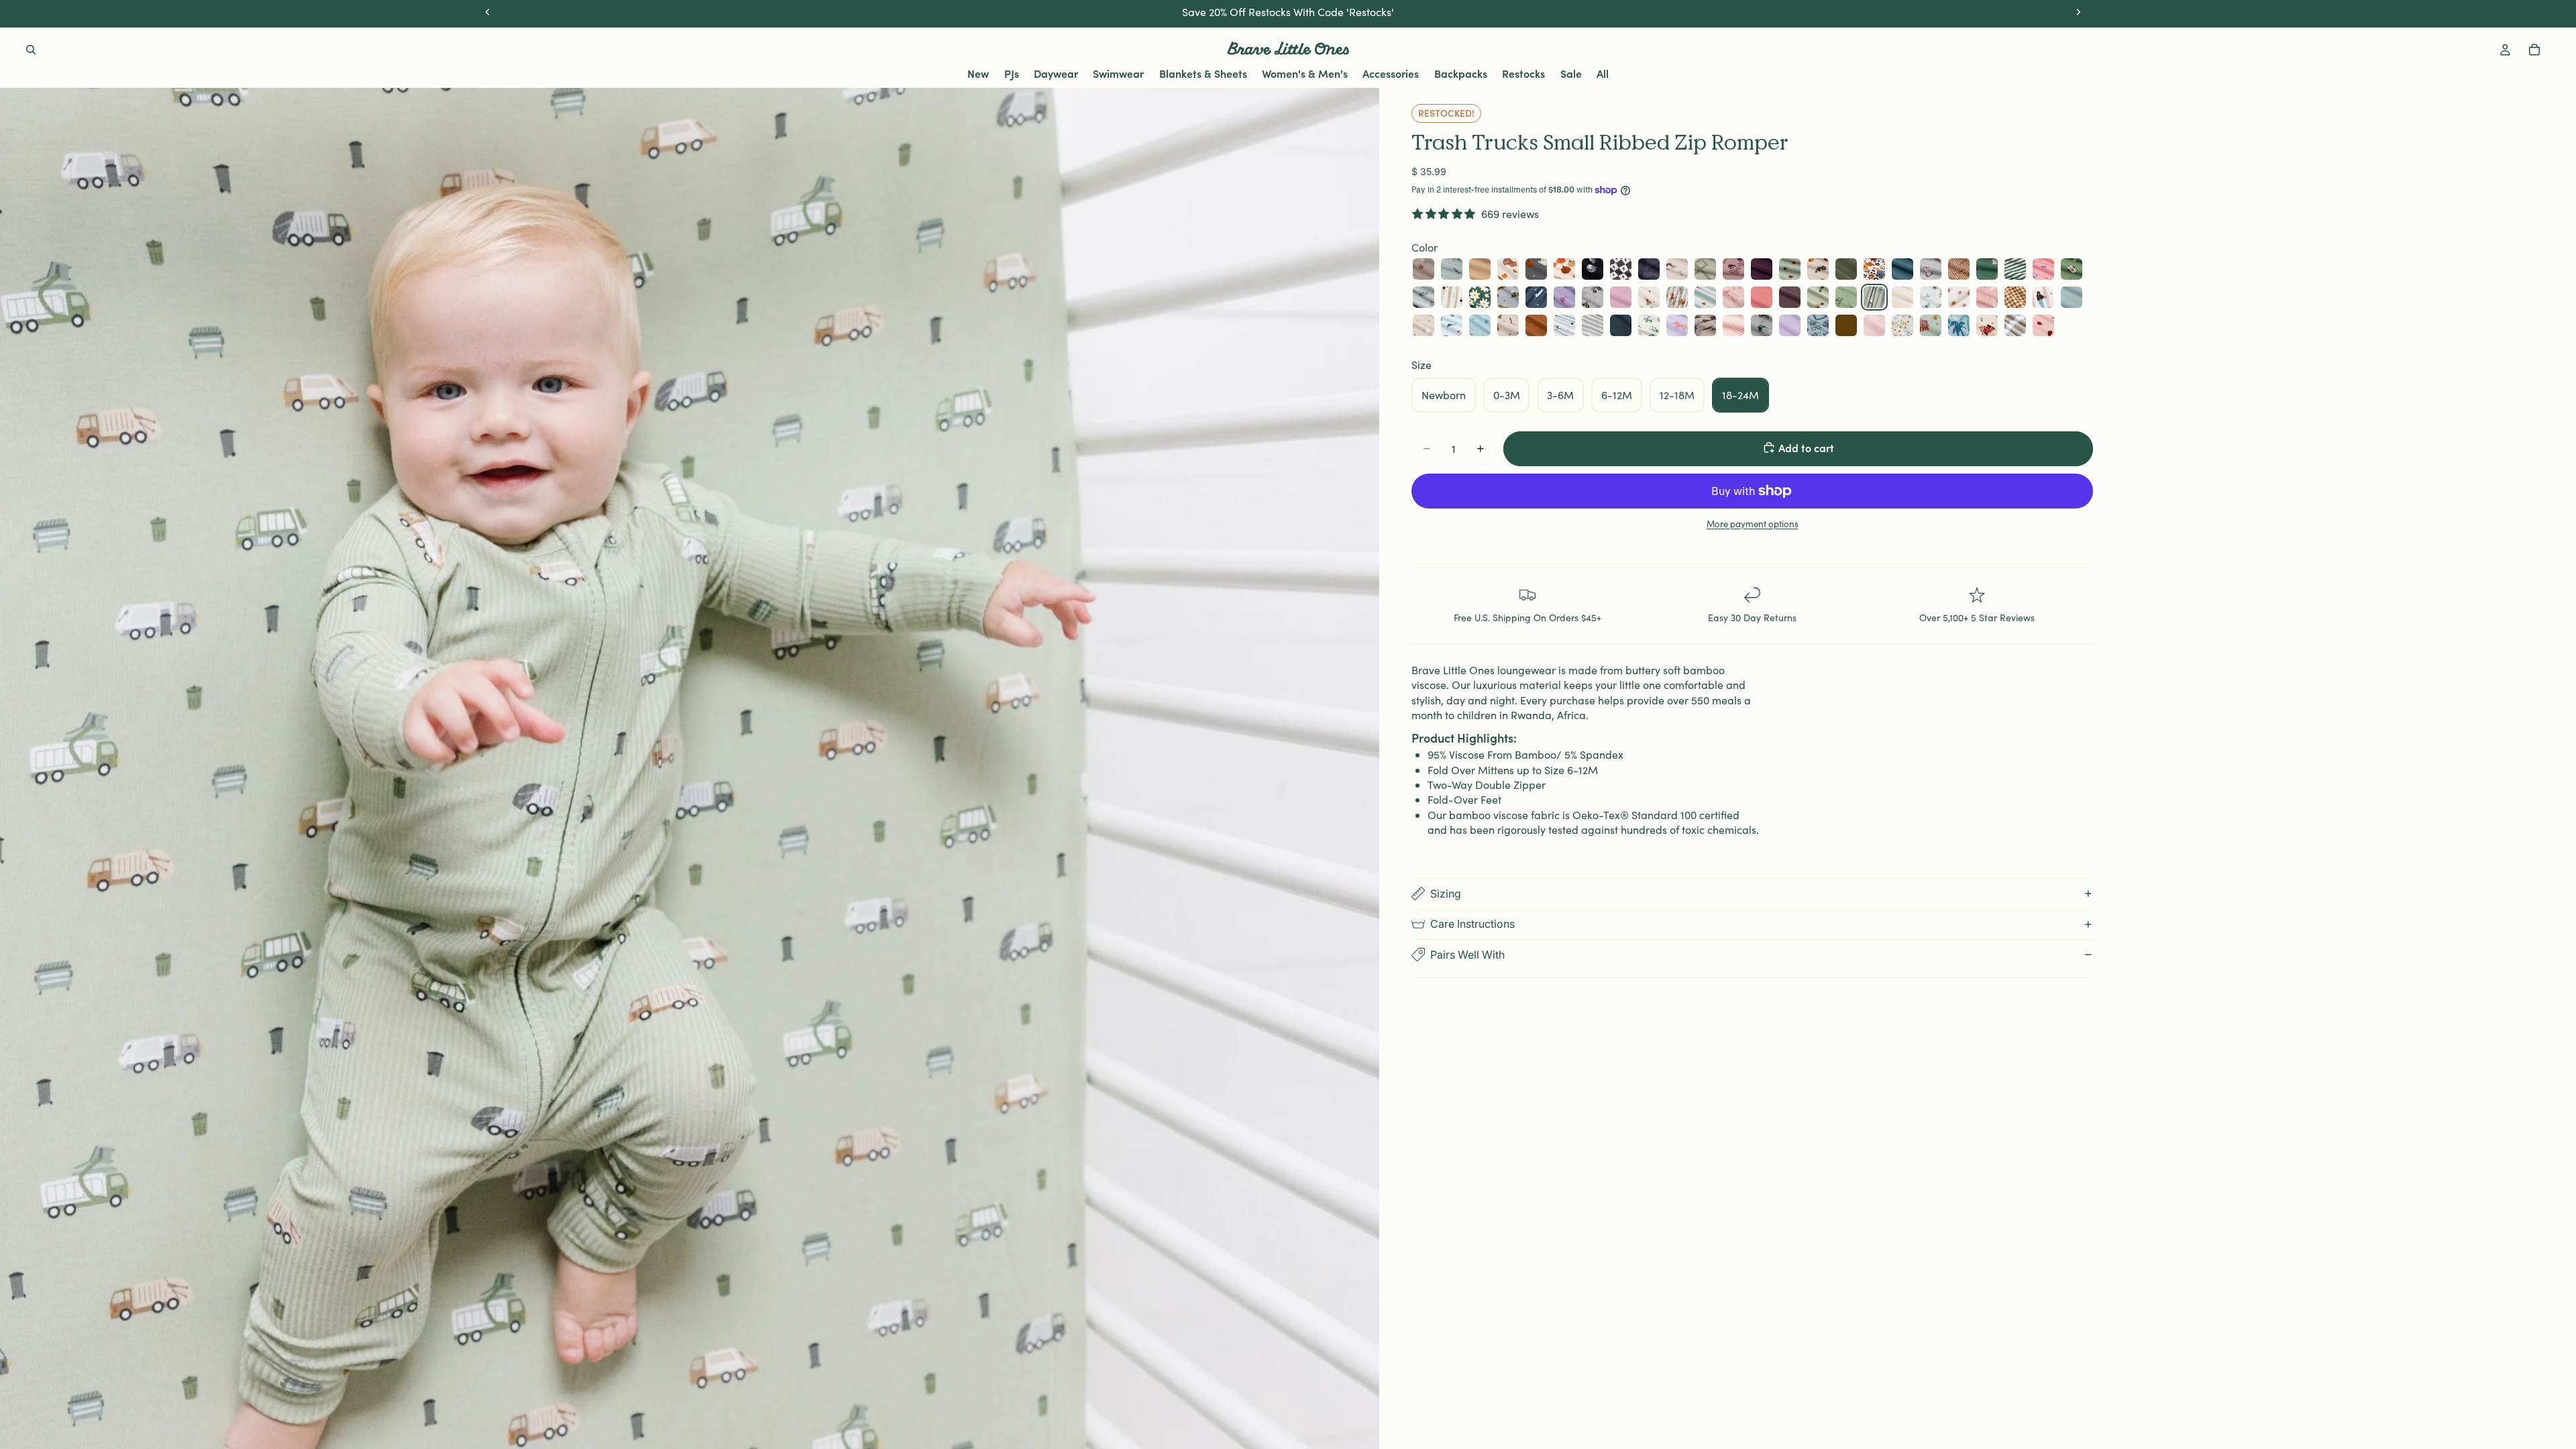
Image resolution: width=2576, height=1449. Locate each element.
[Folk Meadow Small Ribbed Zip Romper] (1733, 269)
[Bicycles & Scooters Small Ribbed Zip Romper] (1424, 297)
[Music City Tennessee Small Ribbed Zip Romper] (1987, 325)
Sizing (1446, 894)
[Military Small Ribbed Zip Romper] (1818, 297)
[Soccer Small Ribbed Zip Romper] (2072, 269)
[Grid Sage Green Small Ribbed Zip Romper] (1705, 269)
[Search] (31, 50)
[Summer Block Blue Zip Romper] (1818, 325)
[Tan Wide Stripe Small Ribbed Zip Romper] (2015, 325)
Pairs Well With (1467, 955)
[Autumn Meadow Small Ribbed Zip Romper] (1874, 269)
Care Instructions (1472, 924)
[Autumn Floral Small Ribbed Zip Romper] (1677, 297)
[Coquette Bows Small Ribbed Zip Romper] (1733, 297)
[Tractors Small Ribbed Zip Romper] (1818, 269)
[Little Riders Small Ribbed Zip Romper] (1762, 325)
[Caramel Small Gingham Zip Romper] (2015, 297)
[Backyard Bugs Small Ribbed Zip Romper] (1790, 269)
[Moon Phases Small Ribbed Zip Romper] (1593, 269)
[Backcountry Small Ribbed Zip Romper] (1677, 269)
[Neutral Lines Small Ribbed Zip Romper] (1959, 269)
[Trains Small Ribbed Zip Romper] (1508, 297)
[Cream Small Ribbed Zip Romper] (1902, 297)
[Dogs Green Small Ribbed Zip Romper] (1987, 269)
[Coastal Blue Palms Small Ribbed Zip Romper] (1959, 325)
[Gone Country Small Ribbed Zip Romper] (1508, 325)
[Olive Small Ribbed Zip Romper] (1846, 269)
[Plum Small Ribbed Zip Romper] (1790, 297)
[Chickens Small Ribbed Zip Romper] (1424, 325)
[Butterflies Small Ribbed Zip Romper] (1931, 297)
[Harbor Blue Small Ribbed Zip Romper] (2072, 297)
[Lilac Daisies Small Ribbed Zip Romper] (1564, 297)
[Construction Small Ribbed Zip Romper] (1452, 297)
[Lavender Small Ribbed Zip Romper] (1790, 325)
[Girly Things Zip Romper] (2043, 269)
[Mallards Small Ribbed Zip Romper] (1452, 269)
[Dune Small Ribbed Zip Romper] (1480, 269)
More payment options (1753, 524)
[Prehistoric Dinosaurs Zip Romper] (1649, 297)
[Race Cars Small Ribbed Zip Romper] (1705, 297)
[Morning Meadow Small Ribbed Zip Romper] (1649, 325)
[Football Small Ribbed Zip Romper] (1424, 269)
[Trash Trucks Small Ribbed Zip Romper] (1874, 297)
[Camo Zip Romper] (1705, 325)
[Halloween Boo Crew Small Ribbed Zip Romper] (1536, 269)
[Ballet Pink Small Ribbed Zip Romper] (1874, 325)
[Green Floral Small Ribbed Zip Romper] (1480, 297)
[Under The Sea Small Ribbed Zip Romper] (1452, 325)
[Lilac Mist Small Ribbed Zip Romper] (1621, 297)
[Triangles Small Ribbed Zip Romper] (1649, 269)
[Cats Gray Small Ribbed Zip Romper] (1931, 269)
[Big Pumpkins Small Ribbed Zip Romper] (1564, 269)
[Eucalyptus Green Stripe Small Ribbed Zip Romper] (2015, 269)
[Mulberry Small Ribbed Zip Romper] (1762, 269)
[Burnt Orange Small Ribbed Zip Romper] (1536, 325)
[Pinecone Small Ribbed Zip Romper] (1846, 325)
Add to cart (1806, 447)
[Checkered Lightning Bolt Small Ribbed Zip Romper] (1621, 269)
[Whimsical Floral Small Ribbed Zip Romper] (1902, 325)
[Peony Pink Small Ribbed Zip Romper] (1762, 297)
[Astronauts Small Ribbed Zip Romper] (1536, 297)
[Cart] (2534, 50)
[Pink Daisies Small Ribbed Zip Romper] (1959, 297)
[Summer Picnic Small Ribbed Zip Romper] (1931, 325)
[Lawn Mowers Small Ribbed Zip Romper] (1846, 297)
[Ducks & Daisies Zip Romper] (1987, 297)
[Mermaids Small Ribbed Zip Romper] (2043, 297)
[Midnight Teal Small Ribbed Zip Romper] (1902, 269)
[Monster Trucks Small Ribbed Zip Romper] (1593, 297)
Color (1425, 247)
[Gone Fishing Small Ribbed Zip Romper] (1480, 325)
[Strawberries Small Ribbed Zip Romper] (2043, 325)
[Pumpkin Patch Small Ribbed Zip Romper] (1508, 269)
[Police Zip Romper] (1564, 325)
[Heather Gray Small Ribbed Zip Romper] (1593, 325)
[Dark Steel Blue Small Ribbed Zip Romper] (1621, 325)
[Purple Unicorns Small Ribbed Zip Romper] (1677, 325)
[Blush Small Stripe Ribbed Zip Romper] (1733, 325)
